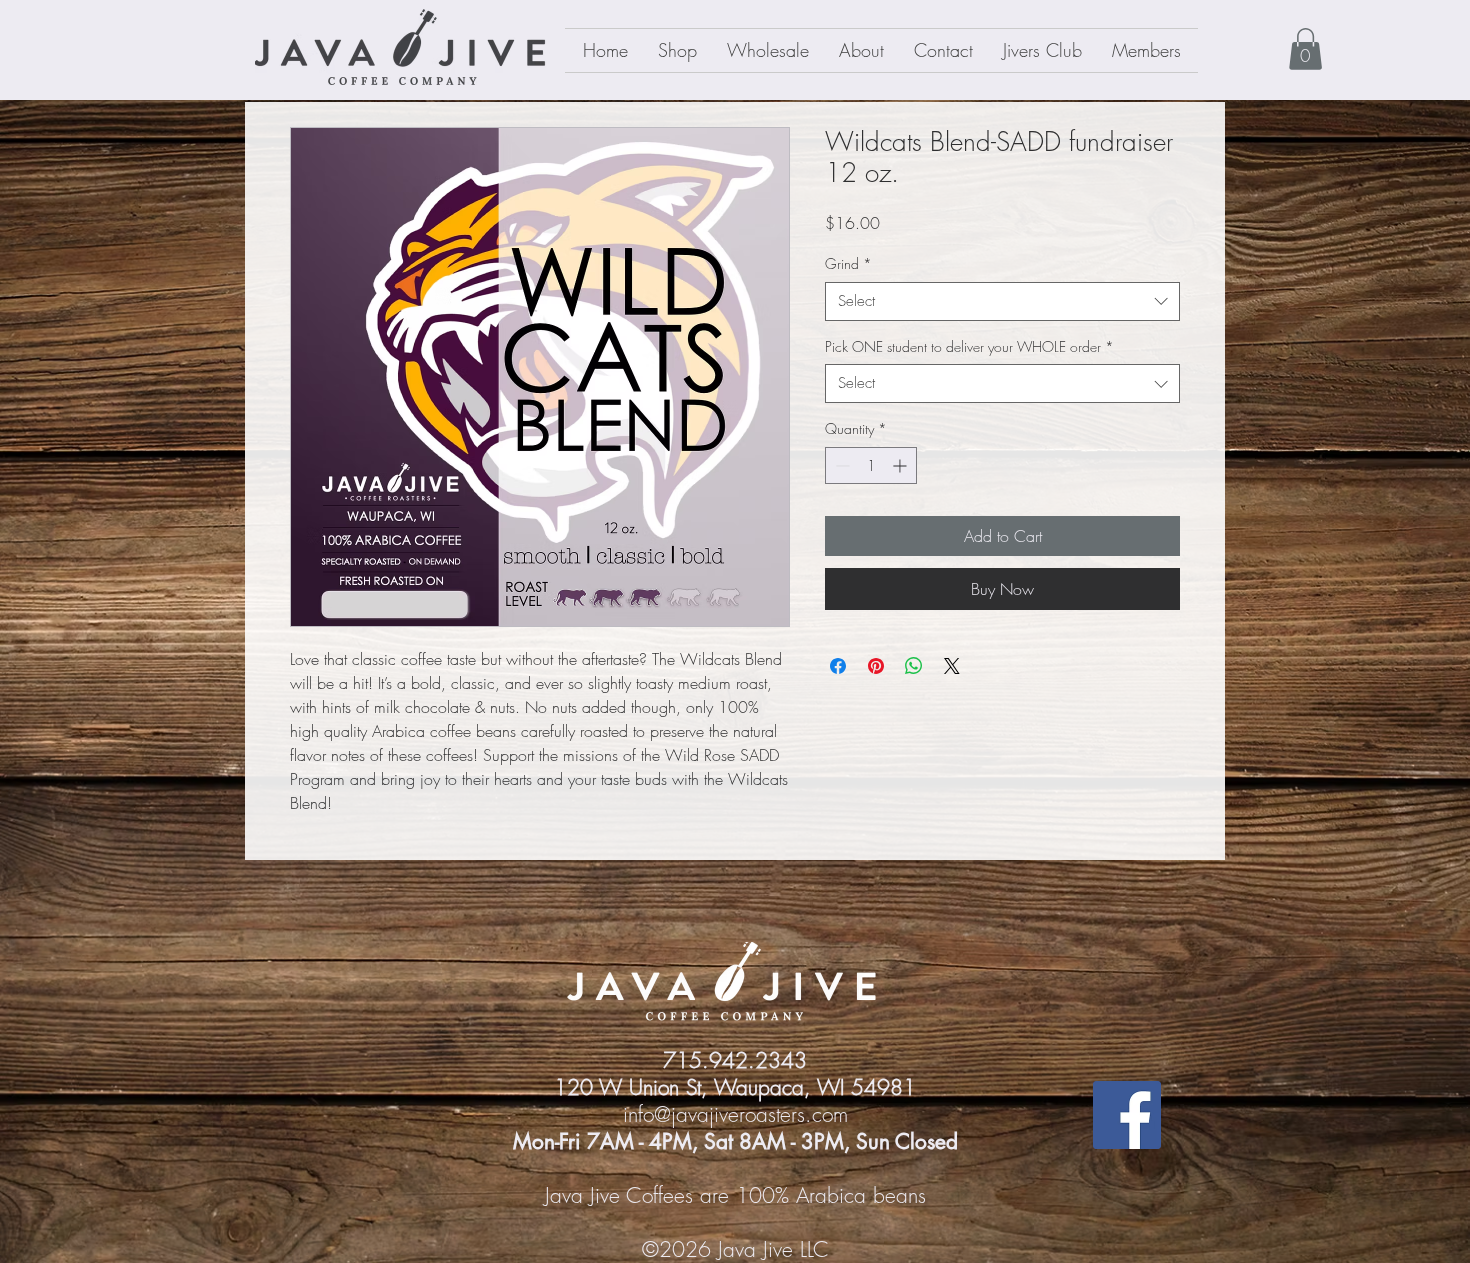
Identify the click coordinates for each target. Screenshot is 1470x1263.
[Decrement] (840, 465)
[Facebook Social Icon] (1127, 1115)
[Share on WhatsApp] (914, 666)
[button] (1305, 49)
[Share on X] (952, 666)
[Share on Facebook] (838, 666)
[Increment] (901, 465)
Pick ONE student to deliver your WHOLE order (969, 346)
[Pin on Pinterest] (876, 666)
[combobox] (1002, 301)
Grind (848, 263)
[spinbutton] (871, 465)
